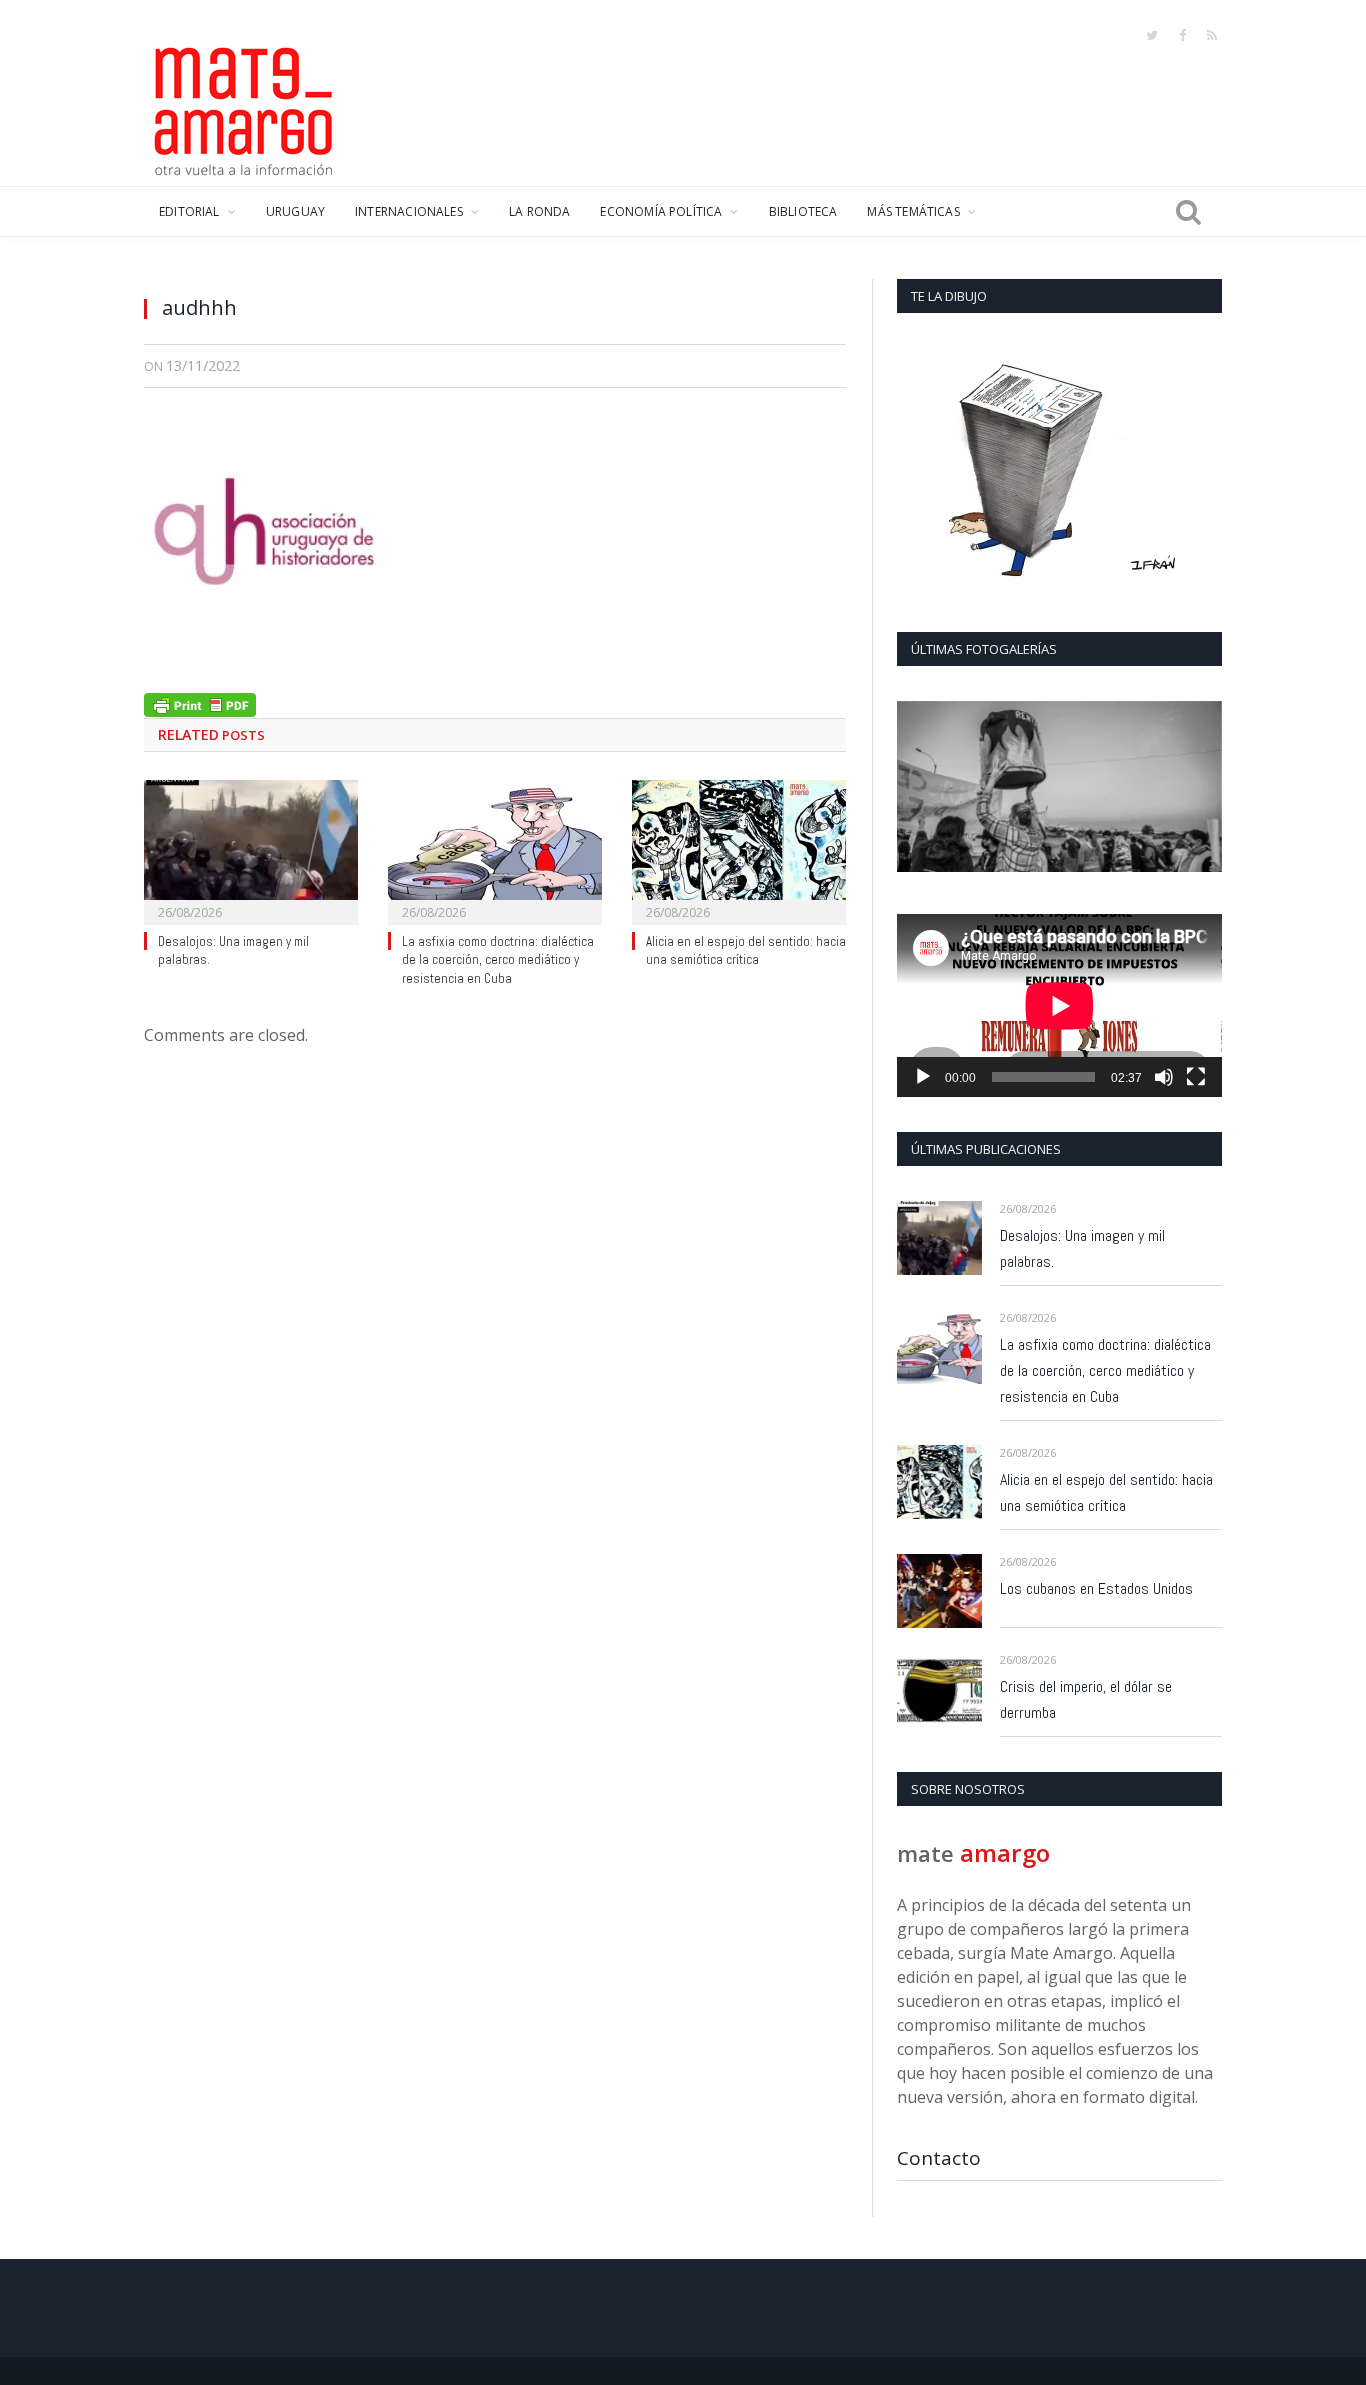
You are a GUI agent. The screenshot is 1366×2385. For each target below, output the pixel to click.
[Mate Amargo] (244, 108)
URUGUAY (295, 211)
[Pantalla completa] (1196, 1077)
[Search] (1188, 212)
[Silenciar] (1164, 1077)
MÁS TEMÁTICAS (913, 211)
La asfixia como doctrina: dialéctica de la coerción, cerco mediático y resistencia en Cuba (498, 960)
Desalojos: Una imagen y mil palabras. (1082, 1248)
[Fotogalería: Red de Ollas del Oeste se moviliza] (1059, 786)
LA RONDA (539, 211)
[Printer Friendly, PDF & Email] (200, 702)
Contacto (939, 2158)
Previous (919, 788)
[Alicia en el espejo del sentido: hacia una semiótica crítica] (739, 850)
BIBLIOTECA (803, 211)
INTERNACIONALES (409, 211)
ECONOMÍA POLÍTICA (661, 211)
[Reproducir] (923, 1077)
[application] (1059, 1005)
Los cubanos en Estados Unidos (1096, 1588)
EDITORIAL (189, 211)
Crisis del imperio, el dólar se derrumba (1086, 1699)
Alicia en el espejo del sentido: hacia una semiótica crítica (746, 951)
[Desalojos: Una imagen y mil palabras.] (251, 850)
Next (1199, 788)
